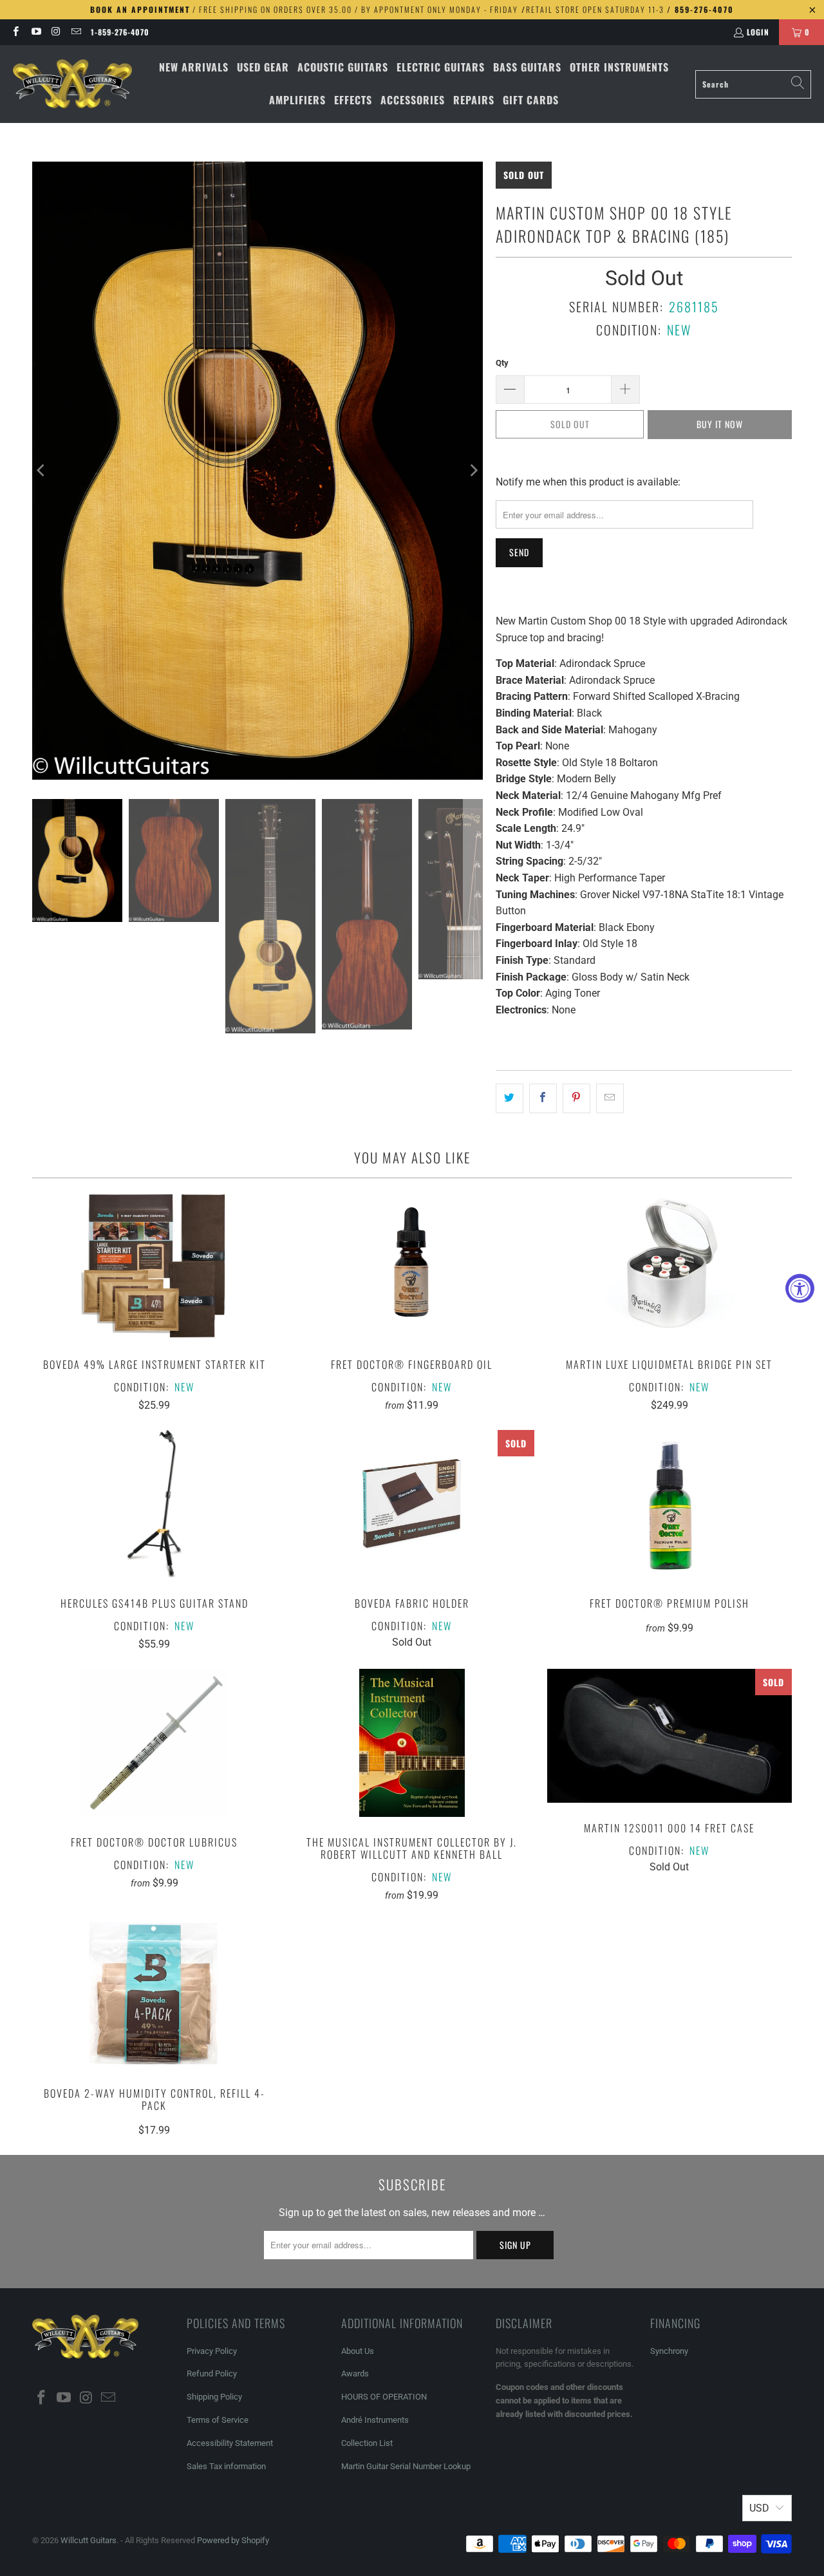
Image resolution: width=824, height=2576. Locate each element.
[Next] (473, 470)
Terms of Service (218, 2420)
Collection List (367, 2443)
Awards (355, 2374)
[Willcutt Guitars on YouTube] (35, 32)
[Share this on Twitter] (510, 1098)
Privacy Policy (212, 2351)
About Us (358, 2351)
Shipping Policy (214, 2397)
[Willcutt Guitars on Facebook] (15, 32)
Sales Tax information (226, 2466)
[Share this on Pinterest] (576, 1098)
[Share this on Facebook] (543, 1098)
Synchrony (669, 2351)
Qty (502, 363)
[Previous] (42, 470)
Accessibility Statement (230, 2443)
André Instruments (375, 2420)
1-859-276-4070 (120, 32)
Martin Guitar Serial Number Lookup (406, 2466)
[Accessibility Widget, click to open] (800, 1288)
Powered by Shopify (233, 2540)
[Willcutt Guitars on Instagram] (56, 32)
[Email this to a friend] (610, 1098)
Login (758, 32)
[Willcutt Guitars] (72, 84)
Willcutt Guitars (89, 2540)
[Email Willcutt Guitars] (76, 32)
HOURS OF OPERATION (384, 2397)
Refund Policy (212, 2374)
